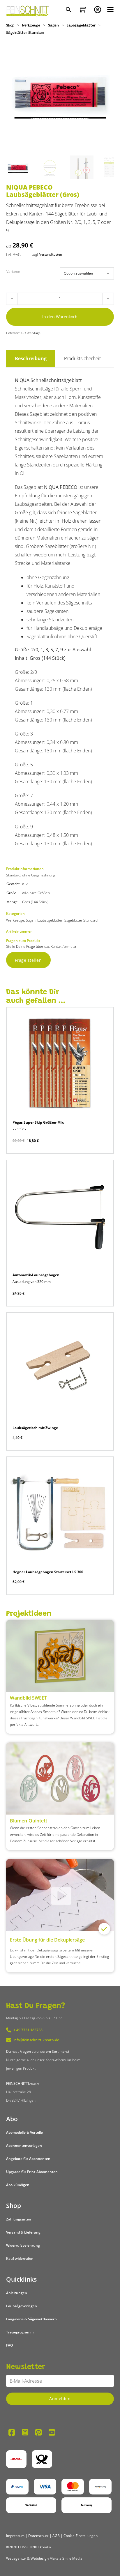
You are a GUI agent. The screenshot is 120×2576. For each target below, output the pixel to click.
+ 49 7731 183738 (28, 2030)
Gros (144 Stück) (35, 902)
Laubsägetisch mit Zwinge (35, 1428)
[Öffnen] (110, 10)
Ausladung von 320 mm (32, 1282)
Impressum (15, 2536)
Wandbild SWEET (28, 1698)
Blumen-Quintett (29, 1821)
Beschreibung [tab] (31, 358)
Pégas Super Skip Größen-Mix (38, 1122)
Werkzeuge (31, 26)
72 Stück (19, 1129)
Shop (10, 26)
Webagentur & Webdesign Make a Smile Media (44, 2558)
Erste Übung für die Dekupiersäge (47, 1940)
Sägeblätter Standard (25, 33)
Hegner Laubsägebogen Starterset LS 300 (48, 1572)
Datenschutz (38, 2536)
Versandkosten (51, 254)
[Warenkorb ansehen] (83, 10)
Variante (13, 272)
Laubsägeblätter (81, 26)
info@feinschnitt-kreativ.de (36, 2040)
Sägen (53, 26)
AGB (56, 2536)
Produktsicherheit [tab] (82, 358)
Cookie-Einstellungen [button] (81, 2536)
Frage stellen (28, 960)
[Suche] (69, 10)
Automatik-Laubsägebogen (36, 1275)
